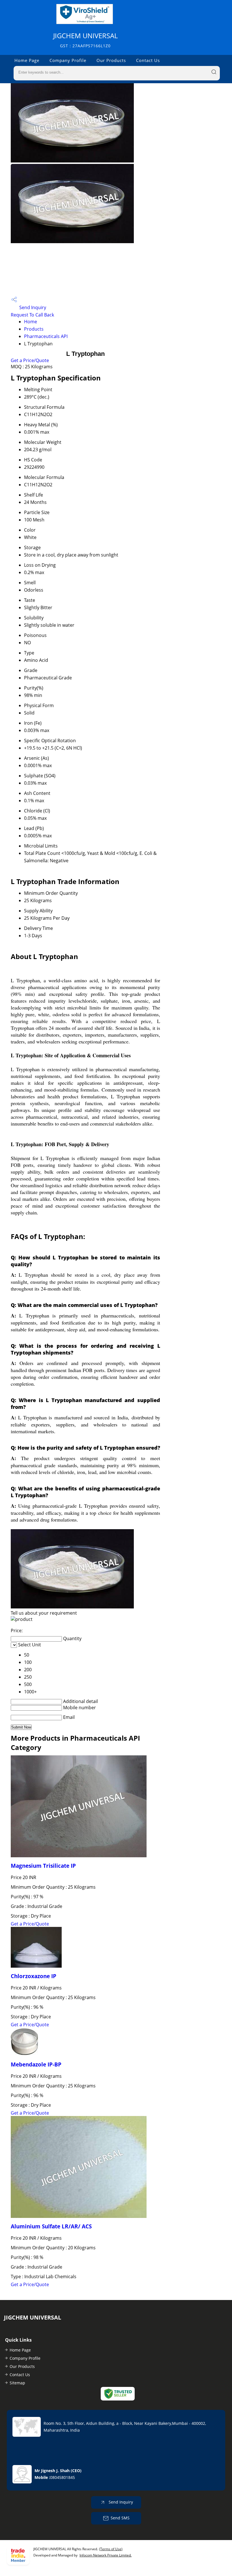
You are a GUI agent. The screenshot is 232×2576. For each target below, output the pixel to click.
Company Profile (68, 60)
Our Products (111, 60)
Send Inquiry (32, 307)
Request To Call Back (32, 315)
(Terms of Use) (111, 2549)
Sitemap (17, 2383)
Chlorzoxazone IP (34, 1976)
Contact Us (148, 60)
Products (34, 329)
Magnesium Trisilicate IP (43, 1866)
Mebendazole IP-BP (36, 2064)
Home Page (27, 60)
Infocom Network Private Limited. (106, 2555)
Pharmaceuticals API (46, 336)
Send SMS (120, 2518)
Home (31, 322)
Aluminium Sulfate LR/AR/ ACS (51, 2226)
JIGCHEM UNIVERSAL (85, 40)
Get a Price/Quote (30, 360)
